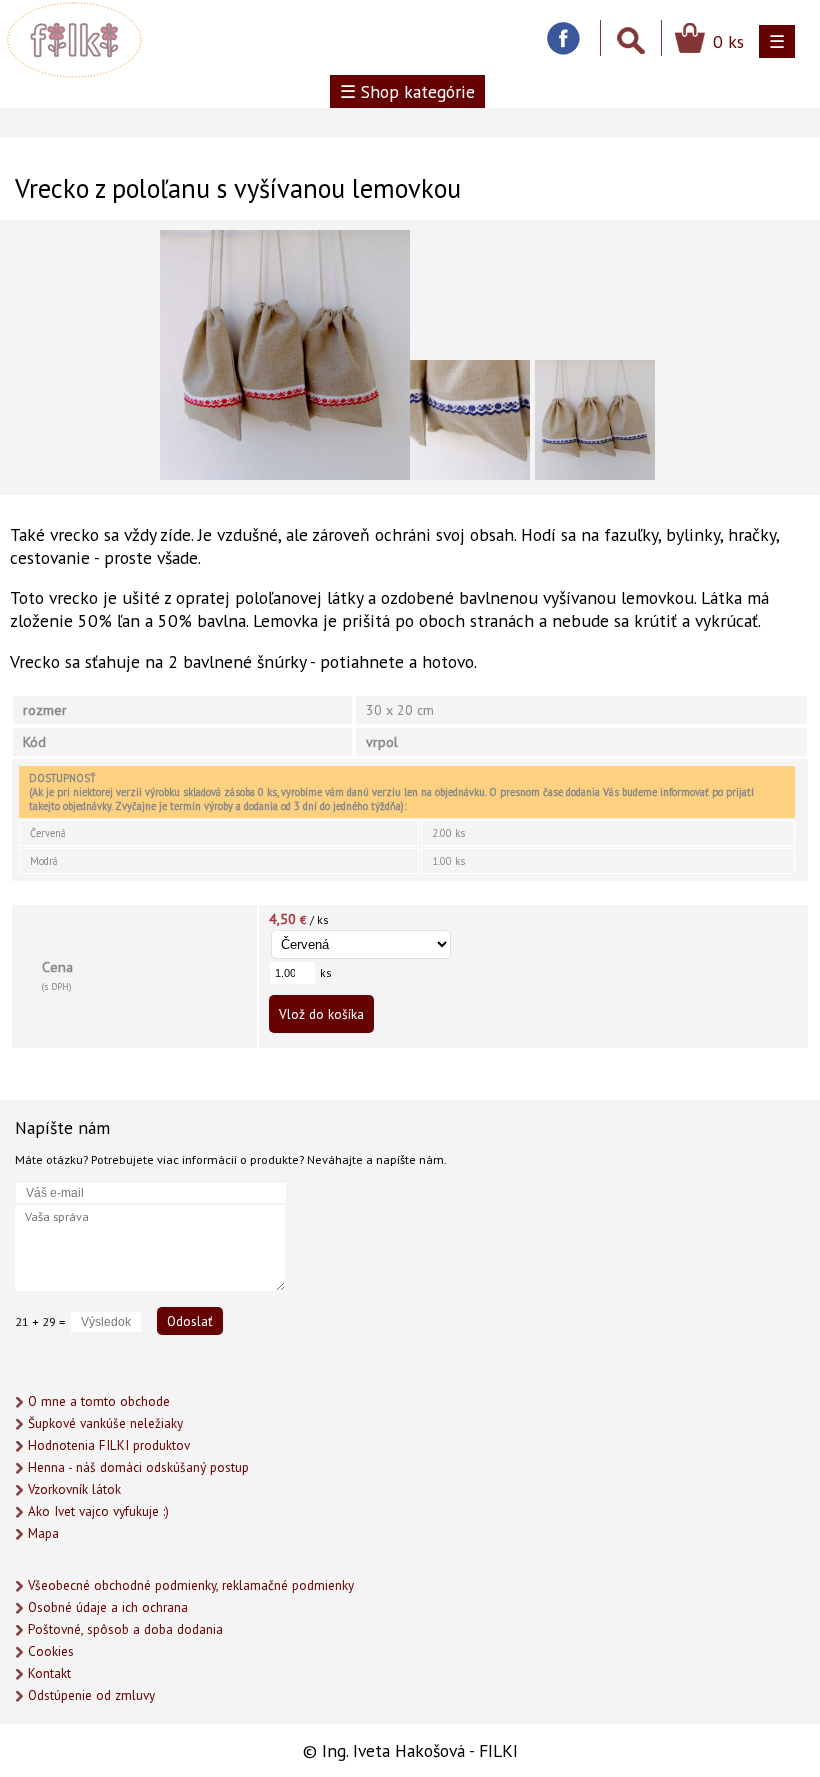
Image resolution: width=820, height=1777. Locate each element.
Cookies (51, 1651)
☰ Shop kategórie (407, 91)
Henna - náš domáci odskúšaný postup (138, 1467)
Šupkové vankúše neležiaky (105, 1423)
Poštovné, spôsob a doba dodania (125, 1629)
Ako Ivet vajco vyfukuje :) (98, 1511)
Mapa (43, 1533)
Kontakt (49, 1673)
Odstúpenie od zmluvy (91, 1695)
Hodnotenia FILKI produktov (109, 1445)
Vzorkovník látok (74, 1489)
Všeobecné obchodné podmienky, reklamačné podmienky (191, 1585)
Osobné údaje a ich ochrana (108, 1607)
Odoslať (190, 1321)
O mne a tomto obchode (99, 1401)
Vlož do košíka (321, 1014)
